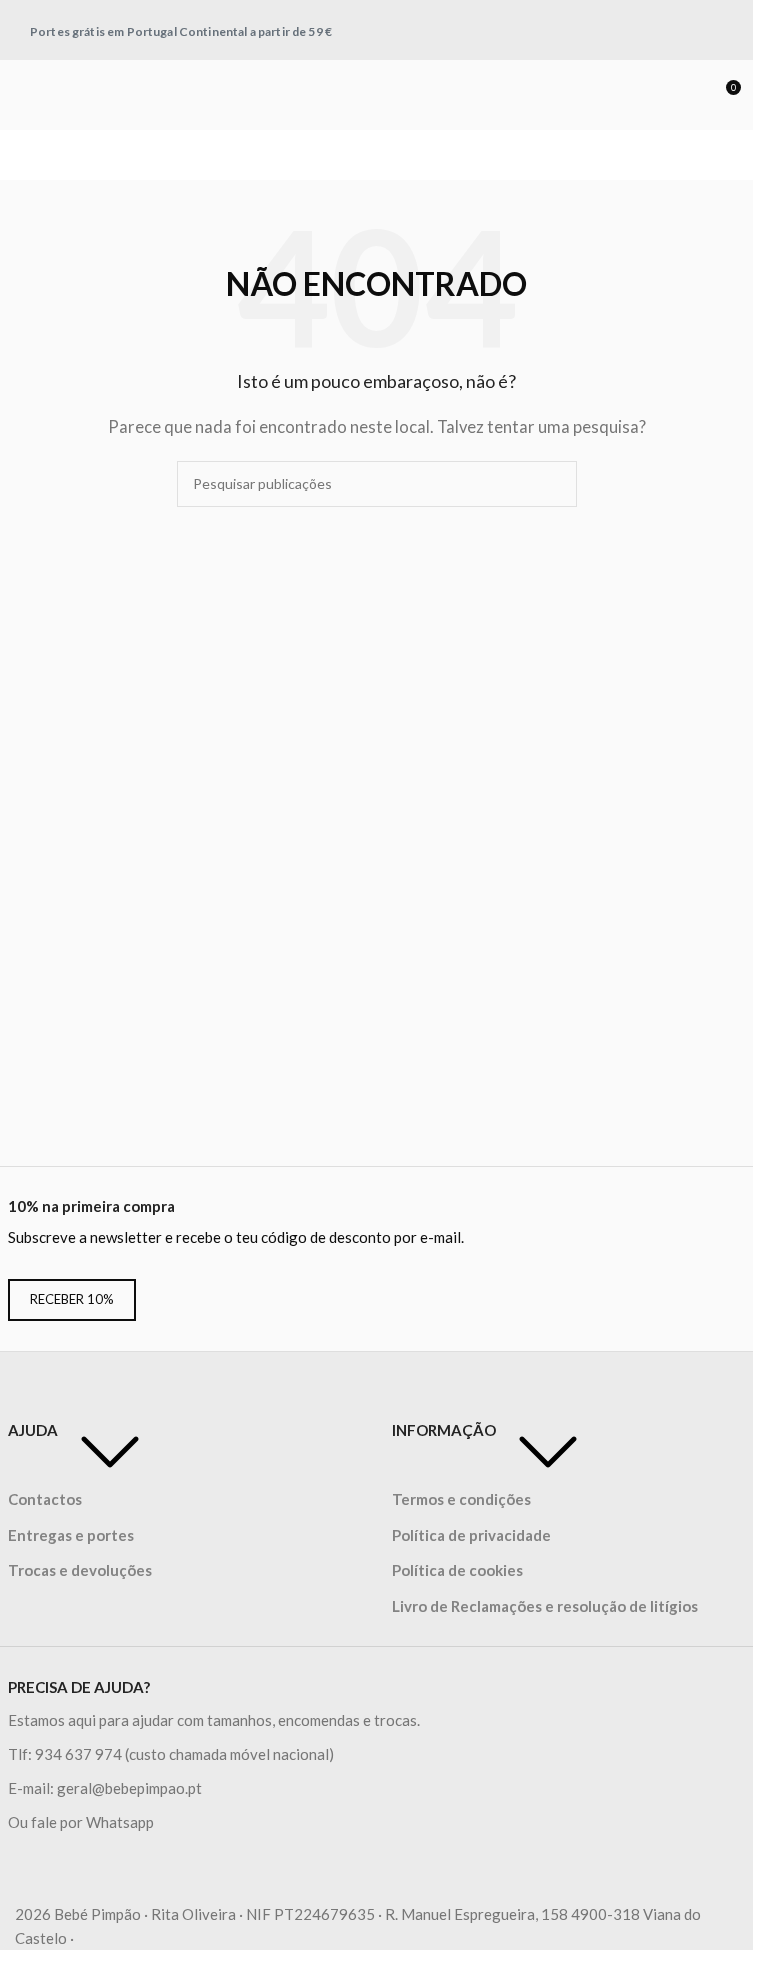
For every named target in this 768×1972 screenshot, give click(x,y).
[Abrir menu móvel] (23, 95)
